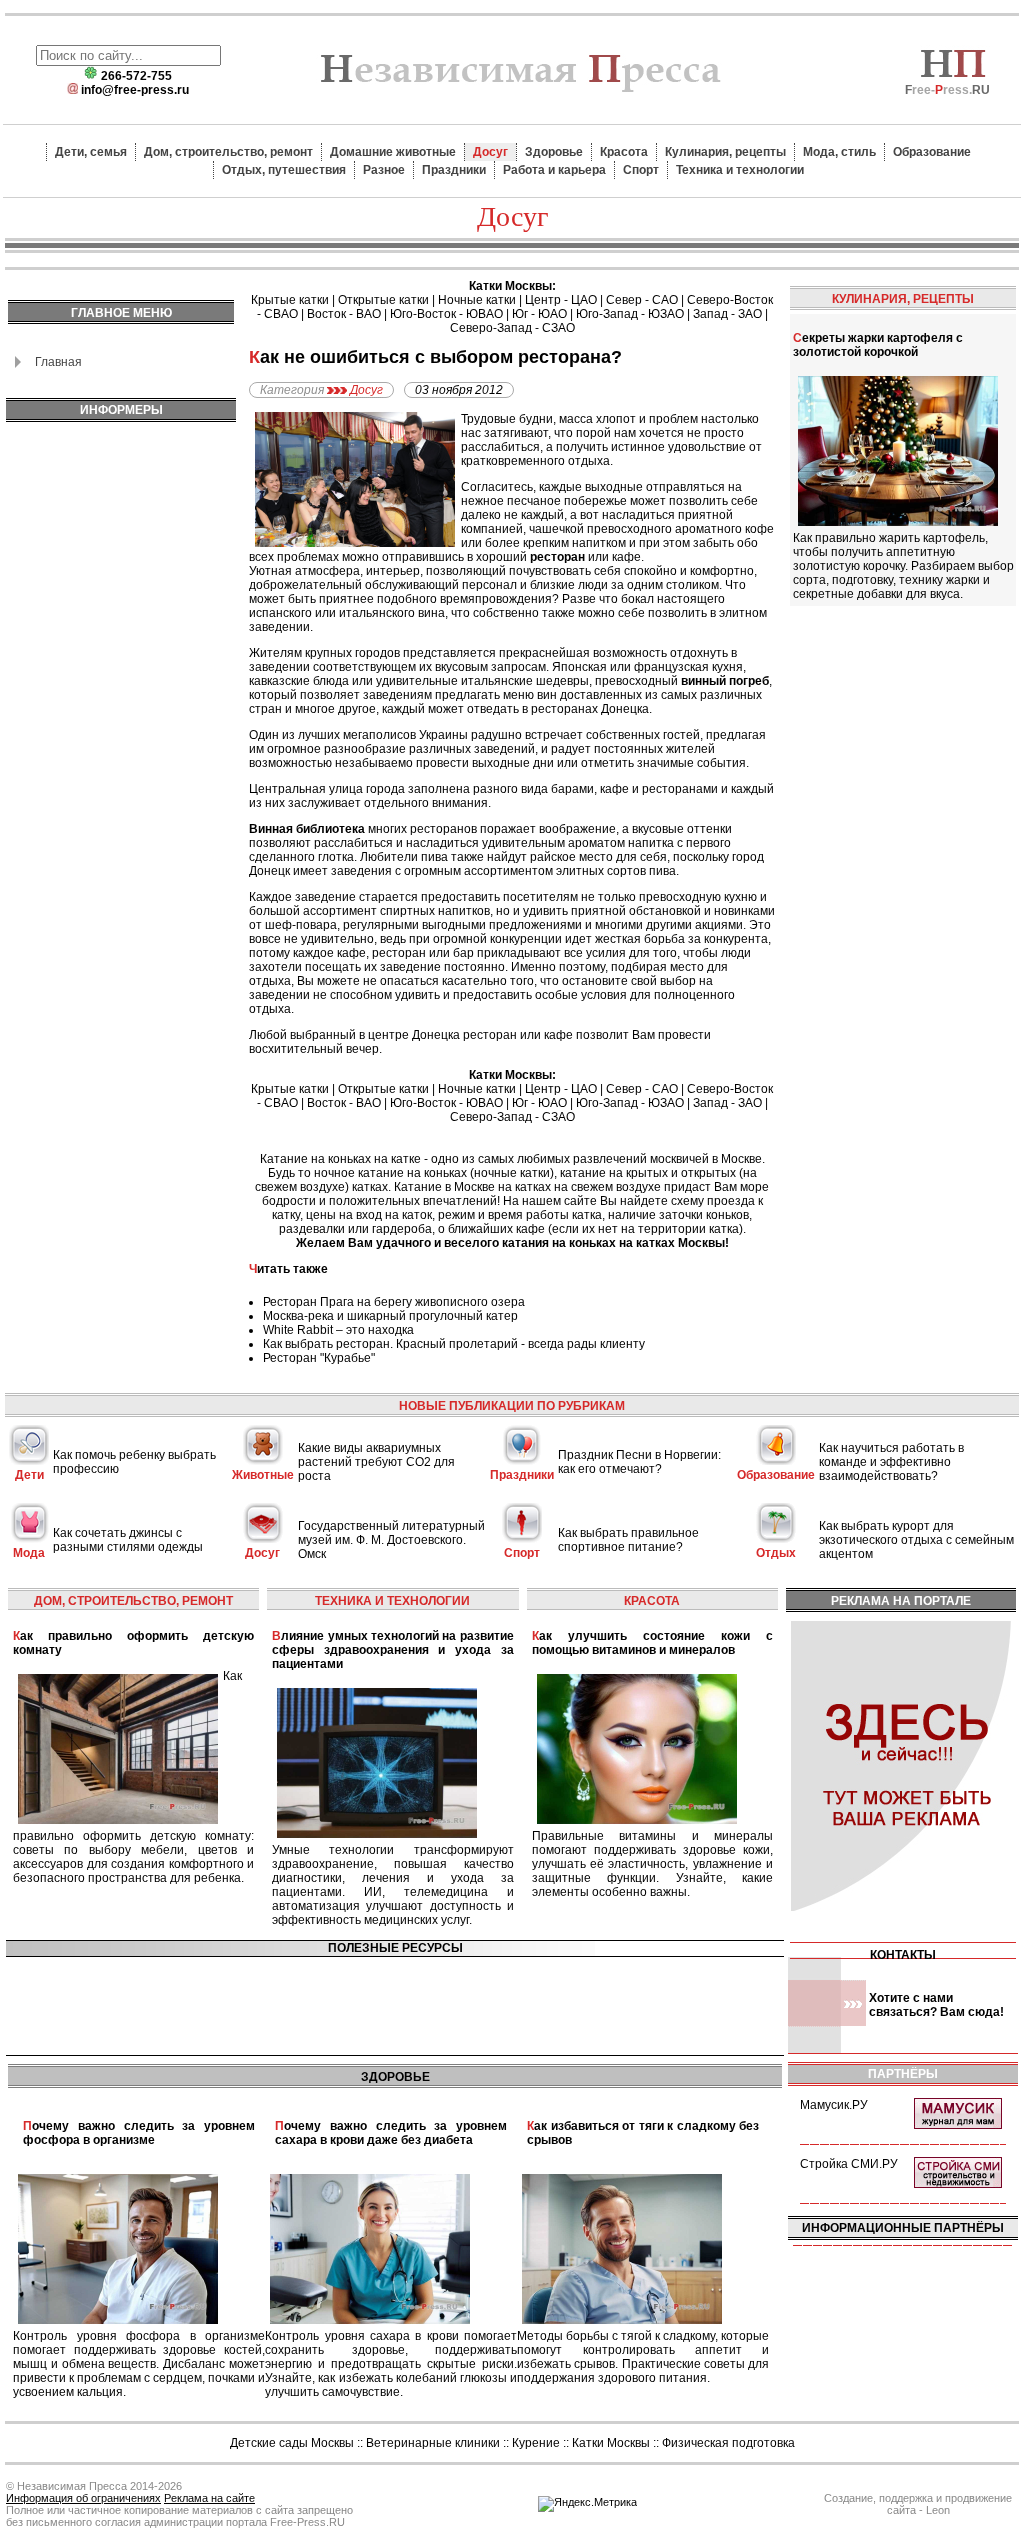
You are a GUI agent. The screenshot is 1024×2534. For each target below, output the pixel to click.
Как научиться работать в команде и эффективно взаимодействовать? (891, 1462)
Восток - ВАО (344, 314)
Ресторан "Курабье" (319, 1358)
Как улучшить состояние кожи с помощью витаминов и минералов (652, 1643)
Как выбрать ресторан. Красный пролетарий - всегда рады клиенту (454, 1344)
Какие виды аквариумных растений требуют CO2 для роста (376, 1462)
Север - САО (642, 300)
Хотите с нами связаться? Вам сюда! (936, 2005)
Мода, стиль (839, 152)
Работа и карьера (554, 170)
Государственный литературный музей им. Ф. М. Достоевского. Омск (391, 1540)
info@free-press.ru (135, 90)
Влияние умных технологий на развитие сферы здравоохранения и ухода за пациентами (392, 1650)
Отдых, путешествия (284, 170)
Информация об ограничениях (83, 2498)
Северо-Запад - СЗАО (512, 328)
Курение (536, 2443)
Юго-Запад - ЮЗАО (630, 314)
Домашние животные (393, 152)
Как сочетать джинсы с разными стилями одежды (128, 1540)
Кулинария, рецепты (725, 152)
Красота (624, 152)
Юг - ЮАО (539, 314)
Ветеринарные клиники (433, 2443)
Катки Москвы (611, 2443)
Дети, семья (91, 152)
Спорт (641, 170)
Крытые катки (290, 300)
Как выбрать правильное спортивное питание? (628, 1540)
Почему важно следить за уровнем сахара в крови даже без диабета (391, 2133)
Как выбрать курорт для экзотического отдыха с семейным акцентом (916, 1540)
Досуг (490, 152)
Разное (384, 170)
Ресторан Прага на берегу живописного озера (394, 1302)
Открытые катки (383, 300)
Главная (58, 362)
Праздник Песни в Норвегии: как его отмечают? (639, 1462)
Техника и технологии (740, 170)
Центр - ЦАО (561, 300)
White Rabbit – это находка (338, 1330)
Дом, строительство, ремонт (228, 152)
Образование (932, 152)
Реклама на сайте (209, 2498)
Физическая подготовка (728, 2443)
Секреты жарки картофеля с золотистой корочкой (878, 345)
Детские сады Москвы (292, 2443)
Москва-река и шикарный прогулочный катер (390, 1316)
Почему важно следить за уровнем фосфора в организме (139, 2133)
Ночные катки (477, 300)
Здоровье (554, 152)
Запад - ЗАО (727, 314)
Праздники (454, 170)
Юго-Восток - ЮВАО (446, 314)
